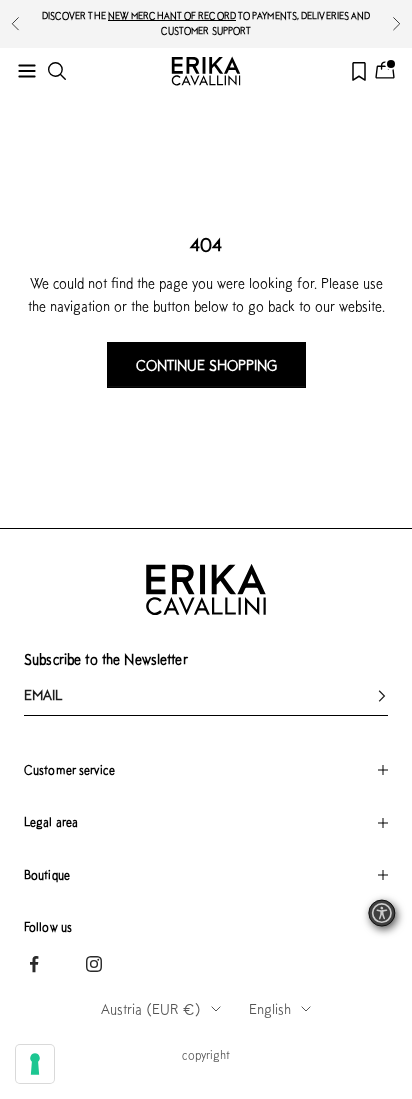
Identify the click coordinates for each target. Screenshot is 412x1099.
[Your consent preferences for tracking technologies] (35, 1064)
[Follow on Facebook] (34, 964)
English (270, 1009)
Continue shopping (206, 365)
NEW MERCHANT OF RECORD (172, 15)
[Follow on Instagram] (94, 964)
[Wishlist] (359, 71)
